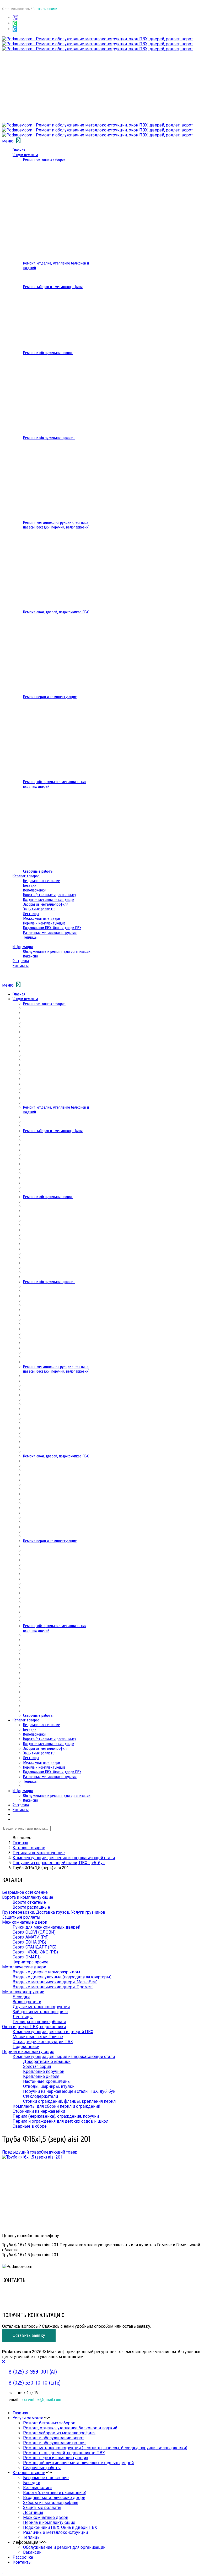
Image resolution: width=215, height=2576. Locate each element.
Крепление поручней (44, 2071)
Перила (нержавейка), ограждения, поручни (56, 2116)
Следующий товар (59, 2152)
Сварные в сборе (30, 2126)
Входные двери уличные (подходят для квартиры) (62, 1977)
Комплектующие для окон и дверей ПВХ (53, 2032)
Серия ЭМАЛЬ (27, 1957)
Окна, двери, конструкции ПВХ (43, 2042)
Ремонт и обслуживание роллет (49, 438)
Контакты (21, 966)
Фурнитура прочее (31, 1962)
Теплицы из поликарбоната (39, 2022)
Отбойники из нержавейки (39, 2111)
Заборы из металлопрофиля (46, 904)
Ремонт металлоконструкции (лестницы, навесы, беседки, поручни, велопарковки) (57, 525)
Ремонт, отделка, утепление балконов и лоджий (70, 2428)
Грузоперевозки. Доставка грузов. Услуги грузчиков (54, 1912)
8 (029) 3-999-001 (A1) (23, 2291)
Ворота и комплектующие (28, 1897)
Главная (19, 150)
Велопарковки (34, 890)
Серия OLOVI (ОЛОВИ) (34, 1932)
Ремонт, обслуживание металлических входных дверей (78, 2463)
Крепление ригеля (41, 2076)
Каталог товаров (26, 876)
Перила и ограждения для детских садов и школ (60, 2121)
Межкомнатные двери (42, 918)
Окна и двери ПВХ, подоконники (34, 2027)
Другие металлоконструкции (41, 2007)
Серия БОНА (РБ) (29, 1942)
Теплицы (30, 937)
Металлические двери (24, 1967)
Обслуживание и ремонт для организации (57, 951)
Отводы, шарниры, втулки (49, 2086)
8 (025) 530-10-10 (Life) (25, 2296)
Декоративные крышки (47, 2062)
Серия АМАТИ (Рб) (31, 1937)
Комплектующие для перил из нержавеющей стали (64, 1858)
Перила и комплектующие (44, 923)
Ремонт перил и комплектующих (50, 697)
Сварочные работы (38, 871)
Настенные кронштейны (47, 2081)
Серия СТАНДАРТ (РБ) (34, 1947)
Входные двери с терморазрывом (46, 1972)
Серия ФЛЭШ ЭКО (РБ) (35, 1952)
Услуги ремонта (25, 155)
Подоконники (26, 2047)
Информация (23, 947)
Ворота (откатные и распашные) (49, 895)
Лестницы (31, 914)
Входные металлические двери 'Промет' (53, 1987)
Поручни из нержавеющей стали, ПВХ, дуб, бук (59, 1863)
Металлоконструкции (23, 1992)
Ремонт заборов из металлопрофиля (53, 287)
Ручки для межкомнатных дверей (46, 1927)
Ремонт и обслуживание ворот (48, 353)
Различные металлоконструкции (50, 933)
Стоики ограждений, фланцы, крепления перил (69, 2101)
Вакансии (30, 956)
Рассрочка (21, 961)
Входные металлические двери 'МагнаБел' (55, 1982)
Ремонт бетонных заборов (44, 159)
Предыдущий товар (22, 2152)
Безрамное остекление (42, 881)
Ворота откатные (29, 1902)
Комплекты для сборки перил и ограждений (56, 2106)
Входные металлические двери (49, 900)
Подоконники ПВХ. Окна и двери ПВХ (52, 928)
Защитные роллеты (39, 909)
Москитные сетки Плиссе (38, 2037)
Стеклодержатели (41, 2096)
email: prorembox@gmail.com (29, 2301)
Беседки (30, 885)
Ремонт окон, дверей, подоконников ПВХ (56, 612)
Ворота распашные (31, 1907)
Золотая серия (37, 2066)
